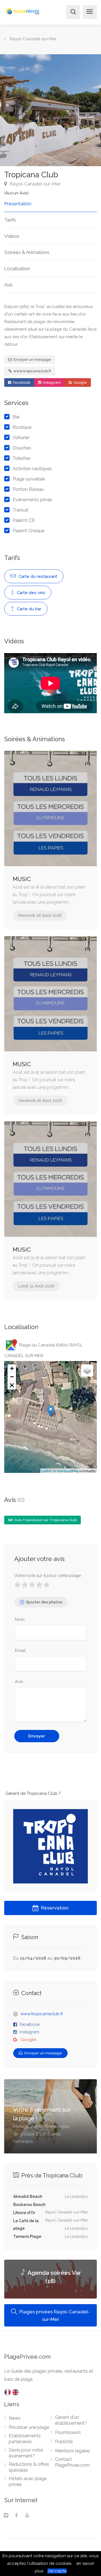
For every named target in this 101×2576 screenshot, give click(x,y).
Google (80, 382)
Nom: (20, 1619)
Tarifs (10, 220)
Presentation (18, 204)
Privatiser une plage (29, 2427)
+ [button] (12, 1368)
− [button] (12, 1377)
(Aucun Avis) (16, 193)
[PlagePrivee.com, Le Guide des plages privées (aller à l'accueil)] (22, 10)
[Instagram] (6, 2516)
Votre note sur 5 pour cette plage (48, 1576)
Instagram (51, 382)
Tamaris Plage (27, 2236)
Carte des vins (30, 593)
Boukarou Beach (29, 2205)
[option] (50, 110)
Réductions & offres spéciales (29, 2467)
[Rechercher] (72, 12)
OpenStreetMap (67, 1471)
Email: (21, 1650)
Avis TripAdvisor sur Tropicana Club (45, 1520)
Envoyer (37, 1736)
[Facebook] (17, 2516)
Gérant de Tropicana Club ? (33, 1793)
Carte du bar (28, 609)
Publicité (64, 2442)
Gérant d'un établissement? (71, 2420)
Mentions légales (73, 2451)
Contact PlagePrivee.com (72, 2462)
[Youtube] (27, 2516)
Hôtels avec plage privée (28, 2481)
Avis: (19, 1682)
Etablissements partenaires (25, 2439)
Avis (8, 285)
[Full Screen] (12, 1385)
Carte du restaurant (37, 576)
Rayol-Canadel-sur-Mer (35, 184)
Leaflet (46, 1471)
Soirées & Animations (27, 252)
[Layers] (87, 1371)
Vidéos (12, 236)
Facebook (21, 382)
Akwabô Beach (28, 2196)
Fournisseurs (68, 2432)
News (15, 2418)
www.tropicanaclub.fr (32, 371)
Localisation (17, 269)
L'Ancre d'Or (24, 2213)
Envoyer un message (32, 360)
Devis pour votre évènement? (26, 2453)
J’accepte (57, 2571)
